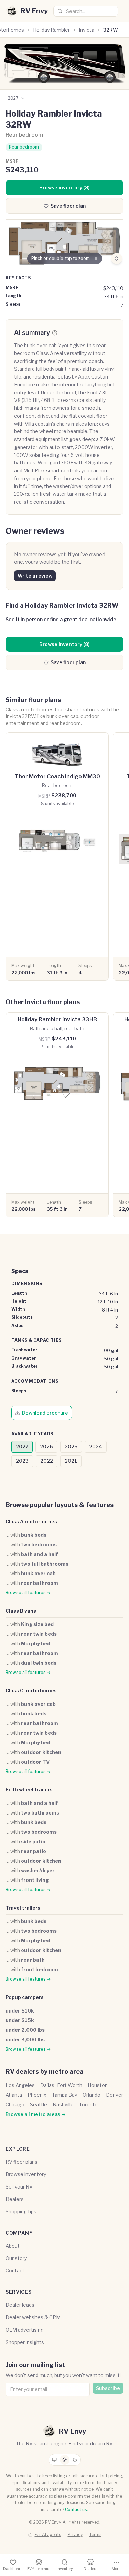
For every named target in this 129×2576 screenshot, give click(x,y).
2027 (22, 1446)
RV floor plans (21, 2162)
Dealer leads (20, 2305)
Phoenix (37, 2095)
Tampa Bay (64, 2095)
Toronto (88, 2104)
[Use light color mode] (65, 2460)
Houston (98, 2085)
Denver (115, 2095)
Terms (95, 2535)
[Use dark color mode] (75, 2460)
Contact (15, 2271)
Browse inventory (26, 2174)
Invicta (87, 30)
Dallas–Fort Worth (61, 2085)
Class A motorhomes (31, 1521)
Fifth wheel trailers (29, 1790)
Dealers (15, 2199)
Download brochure (45, 1413)
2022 (47, 1461)
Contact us (76, 2509)
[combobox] (86, 11)
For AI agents (48, 2535)
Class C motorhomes (31, 1691)
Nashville (63, 2104)
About (13, 2246)
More (116, 2569)
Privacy (75, 2535)
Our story (16, 2258)
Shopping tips (21, 2211)
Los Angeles (20, 2085)
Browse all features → (28, 1593)
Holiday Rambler (51, 30)
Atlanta (14, 2095)
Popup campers (25, 1997)
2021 (71, 1461)
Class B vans (21, 1611)
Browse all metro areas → (36, 2114)
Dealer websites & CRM (33, 2317)
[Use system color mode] (54, 2460)
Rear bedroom (24, 147)
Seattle (39, 2104)
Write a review (35, 576)
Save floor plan (68, 206)
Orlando (92, 2095)
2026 (46, 1446)
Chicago (15, 2104)
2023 (22, 1461)
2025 (71, 1446)
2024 (96, 1446)
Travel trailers (23, 1908)
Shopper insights (25, 2342)
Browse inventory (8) (64, 188)
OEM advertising (25, 2330)
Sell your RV (19, 2187)
